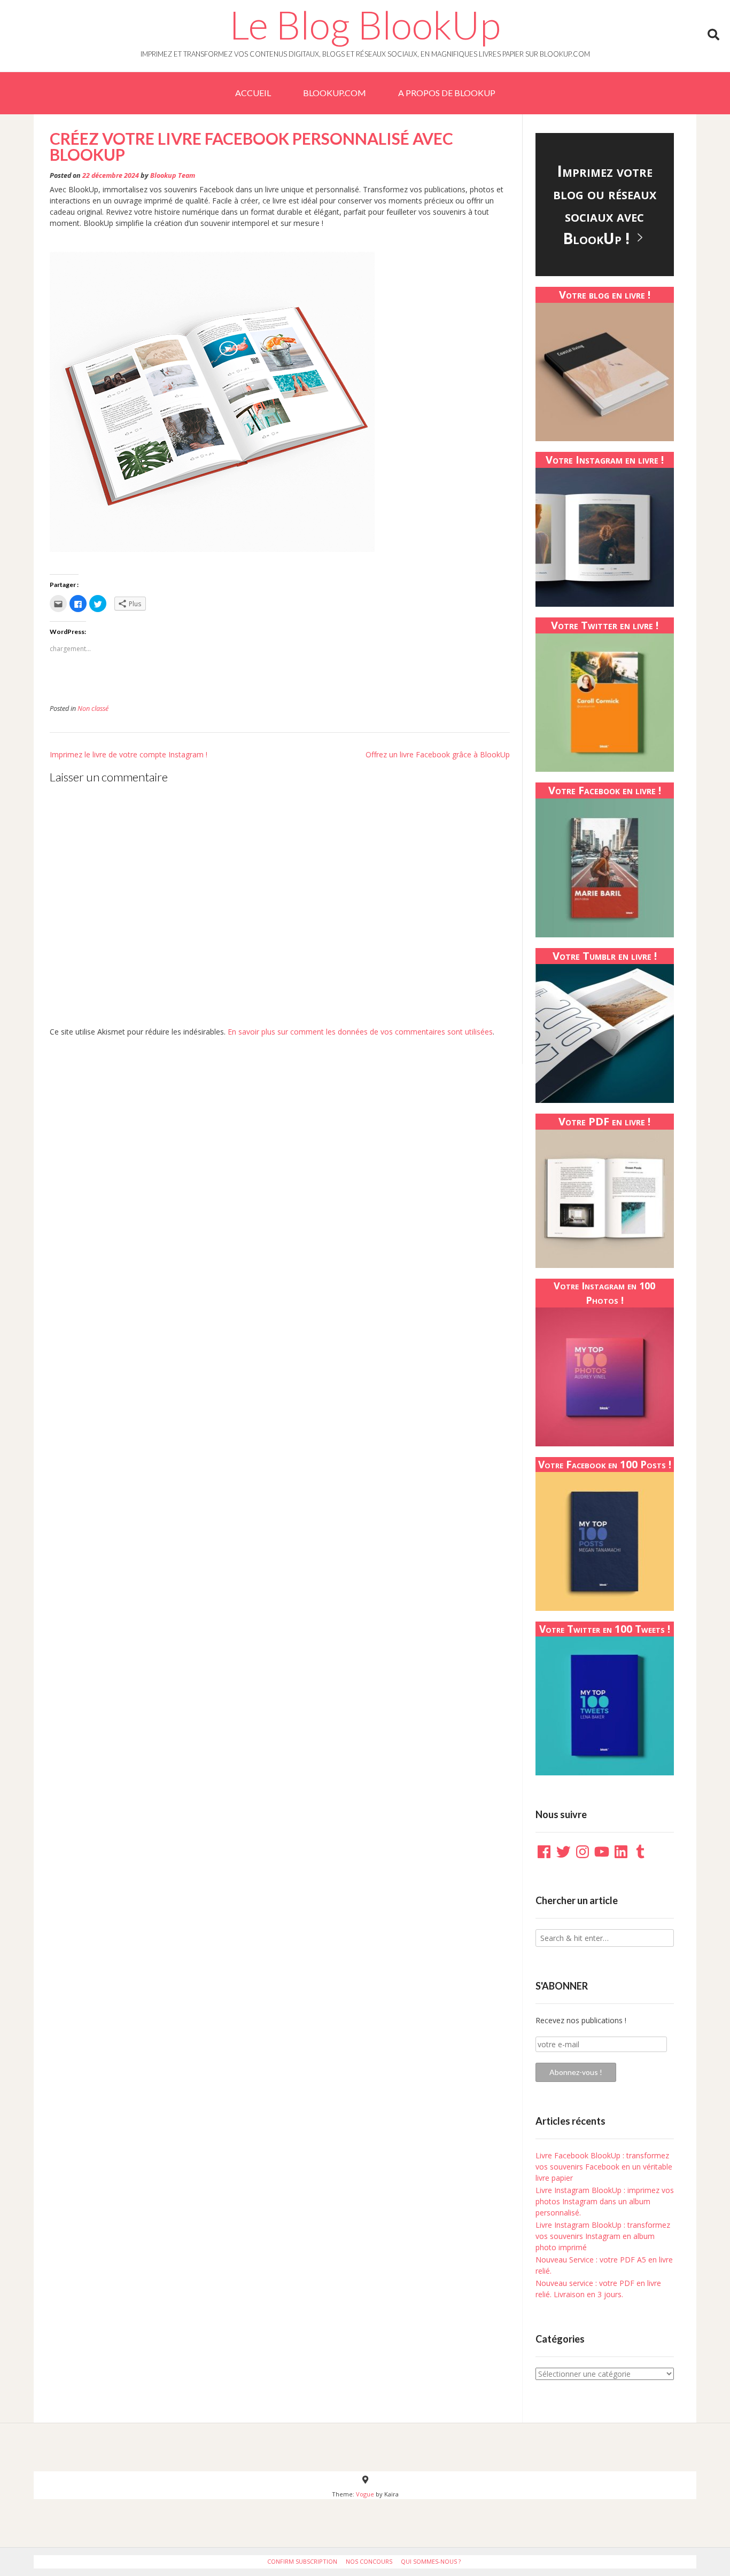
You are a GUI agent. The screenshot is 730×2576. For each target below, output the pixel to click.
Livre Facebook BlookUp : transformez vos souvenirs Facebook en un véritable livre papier (604, 2167)
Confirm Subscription (302, 2561)
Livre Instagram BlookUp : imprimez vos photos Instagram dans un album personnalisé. (605, 2201)
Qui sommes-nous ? (431, 2561)
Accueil (253, 93)
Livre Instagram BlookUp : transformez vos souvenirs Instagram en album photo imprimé (603, 2236)
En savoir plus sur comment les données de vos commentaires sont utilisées (360, 1032)
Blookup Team (173, 175)
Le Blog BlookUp (365, 25)
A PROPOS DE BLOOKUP (447, 93)
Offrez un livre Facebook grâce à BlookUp (438, 754)
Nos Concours (369, 2561)
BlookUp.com (335, 93)
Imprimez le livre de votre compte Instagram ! (129, 754)
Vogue (365, 2494)
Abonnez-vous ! (576, 2072)
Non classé (93, 708)
